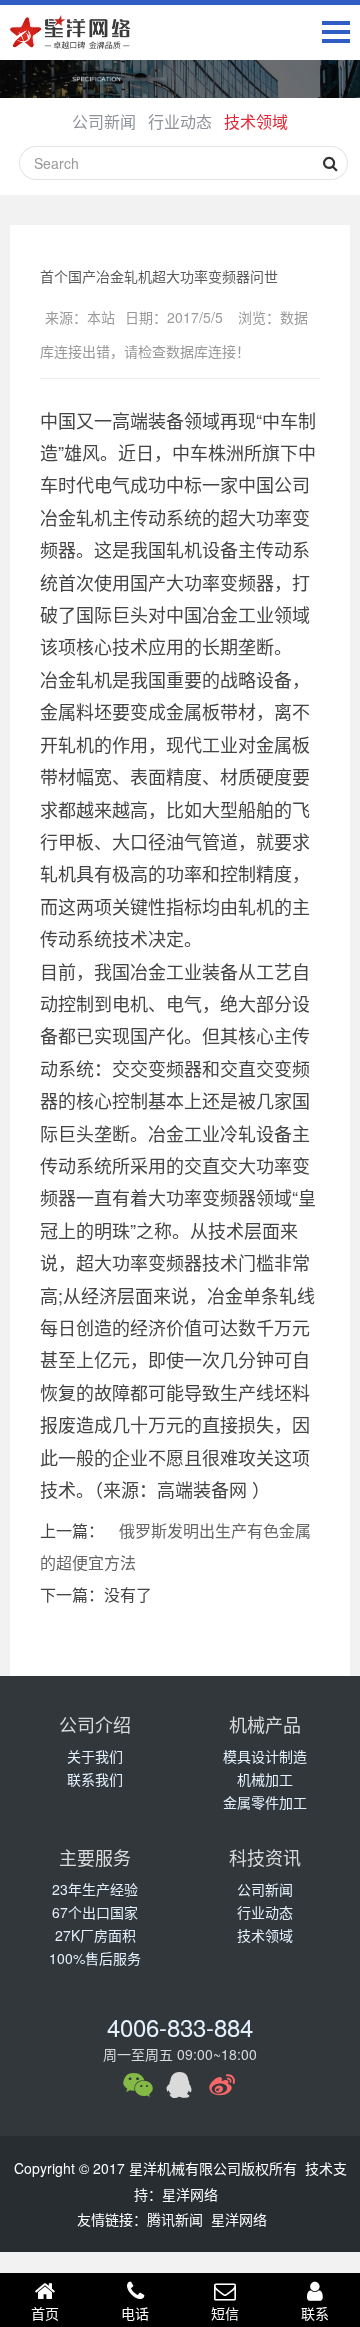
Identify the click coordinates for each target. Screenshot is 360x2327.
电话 (135, 2313)
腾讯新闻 (175, 2219)
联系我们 (95, 1779)
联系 (315, 2313)
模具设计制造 (265, 1756)
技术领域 (256, 121)
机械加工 (265, 1779)
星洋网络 (190, 2194)
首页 (45, 2313)
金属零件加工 (265, 1802)
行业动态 (180, 121)
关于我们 (95, 1756)
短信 (225, 2313)
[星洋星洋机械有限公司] (70, 33)
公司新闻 (104, 121)
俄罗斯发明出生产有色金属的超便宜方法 (175, 1546)
